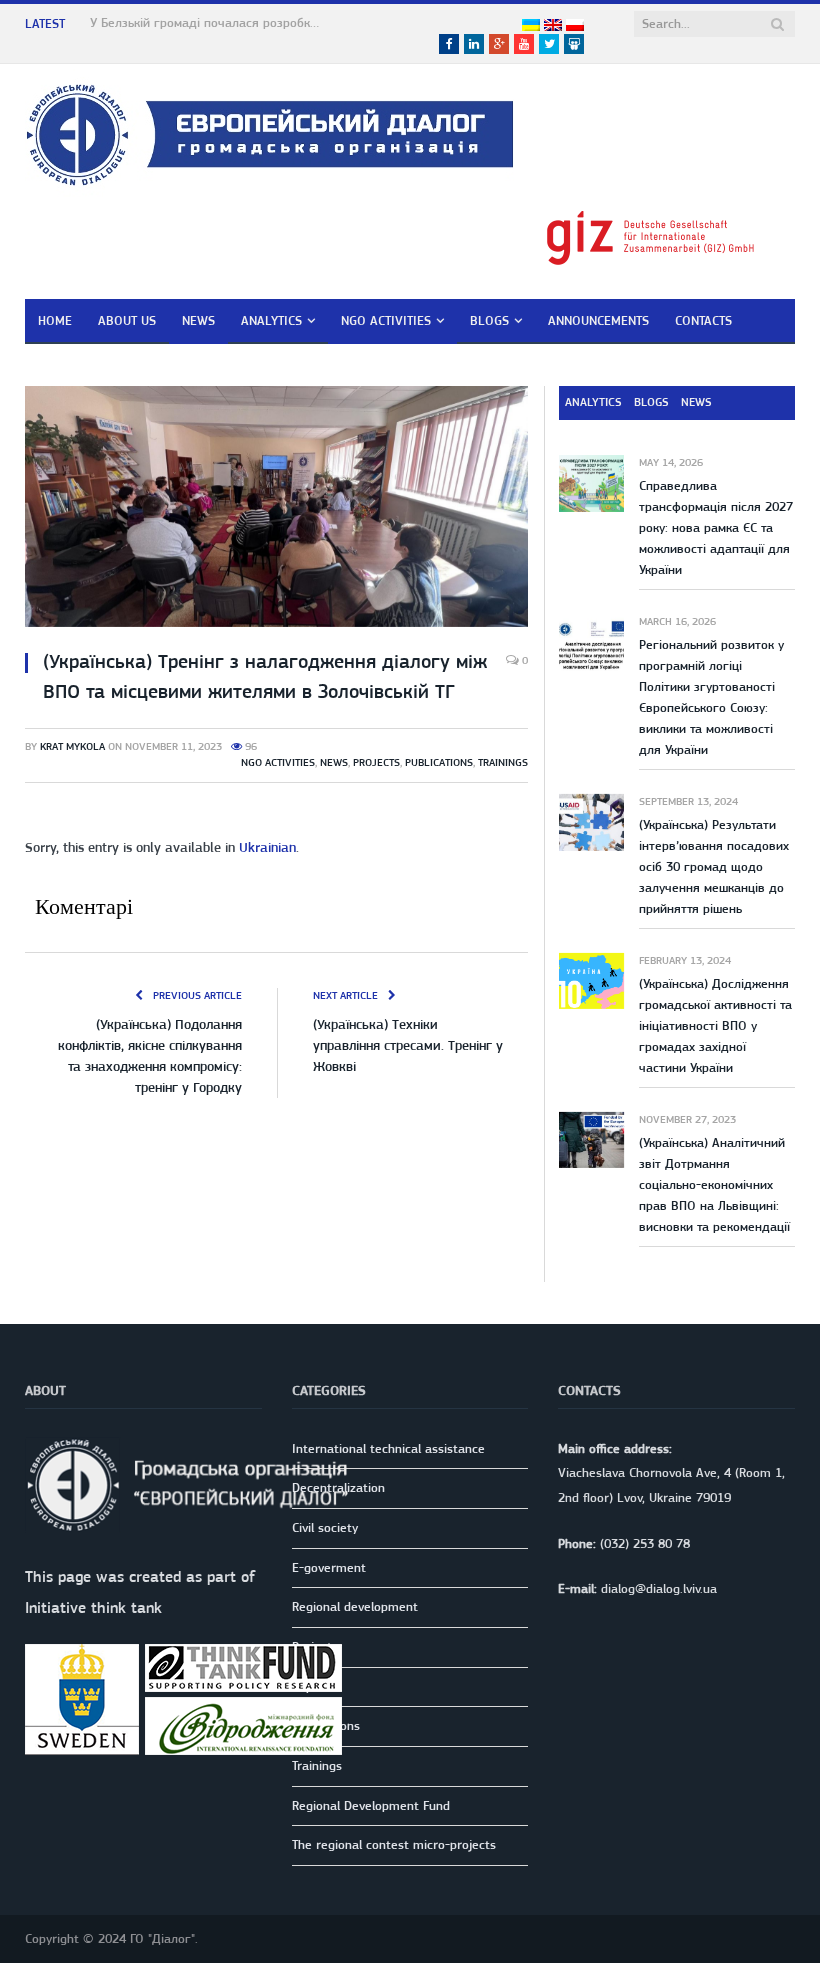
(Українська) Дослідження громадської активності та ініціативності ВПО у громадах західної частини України (715, 1025)
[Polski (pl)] (575, 26)
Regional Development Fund (371, 1805)
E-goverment (329, 1567)
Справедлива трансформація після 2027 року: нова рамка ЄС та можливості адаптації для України (716, 527)
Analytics (271, 320)
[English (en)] (553, 26)
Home (55, 320)
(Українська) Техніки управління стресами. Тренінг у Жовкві (408, 1045)
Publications (439, 762)
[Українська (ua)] (531, 26)
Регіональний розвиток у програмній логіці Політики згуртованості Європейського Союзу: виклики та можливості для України (711, 697)
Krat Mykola (72, 746)
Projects (376, 762)
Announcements (598, 320)
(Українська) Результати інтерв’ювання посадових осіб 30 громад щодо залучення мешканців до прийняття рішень (714, 866)
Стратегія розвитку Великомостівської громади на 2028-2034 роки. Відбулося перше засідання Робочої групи (210, 22)
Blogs (489, 320)
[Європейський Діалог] (269, 131)
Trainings (503, 762)
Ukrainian (267, 847)
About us (127, 320)
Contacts (703, 320)
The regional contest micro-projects (394, 1844)
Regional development (355, 1606)
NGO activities (386, 320)
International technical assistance (388, 1448)
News (198, 320)
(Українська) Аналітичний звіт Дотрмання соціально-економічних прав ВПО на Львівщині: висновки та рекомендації (714, 1184)
